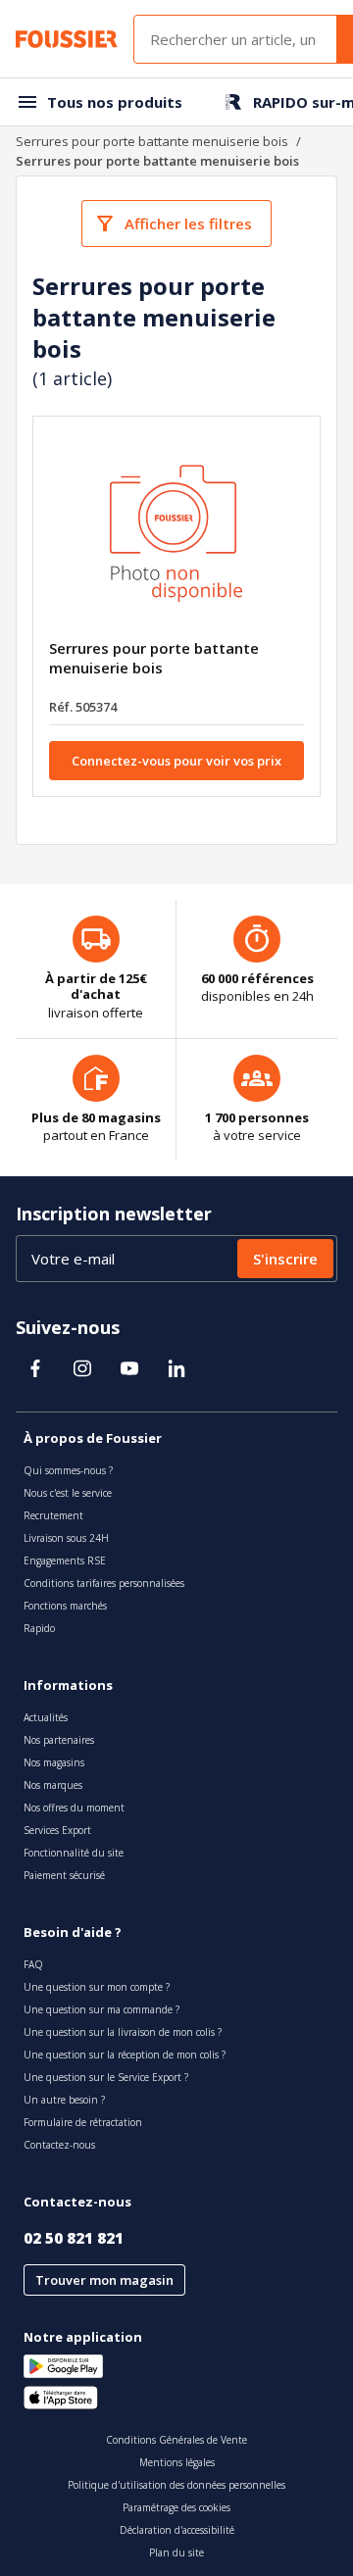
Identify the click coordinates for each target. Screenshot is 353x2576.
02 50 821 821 (74, 2238)
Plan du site (176, 2552)
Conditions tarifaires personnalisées (104, 1583)
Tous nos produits (115, 102)
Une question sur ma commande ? (101, 2009)
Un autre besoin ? (64, 2100)
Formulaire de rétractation (83, 2122)
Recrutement (53, 1515)
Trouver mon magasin (104, 2280)
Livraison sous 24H (66, 1538)
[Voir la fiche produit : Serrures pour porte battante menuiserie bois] (176, 535)
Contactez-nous (59, 2145)
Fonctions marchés (65, 1606)
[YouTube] (129, 1368)
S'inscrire (285, 1259)
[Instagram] (82, 1368)
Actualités (46, 1717)
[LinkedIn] (176, 1368)
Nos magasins (54, 1762)
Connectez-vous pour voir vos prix (176, 761)
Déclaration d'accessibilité (177, 2530)
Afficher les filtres (188, 223)
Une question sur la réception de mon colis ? (125, 2055)
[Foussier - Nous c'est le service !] (67, 39)
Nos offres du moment (74, 1808)
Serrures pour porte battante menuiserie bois (152, 141)
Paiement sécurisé (64, 1875)
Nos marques (53, 1785)
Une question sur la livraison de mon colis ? (123, 2032)
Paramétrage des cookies (176, 2507)
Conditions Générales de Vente (176, 2440)
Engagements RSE (65, 1560)
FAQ (33, 1964)
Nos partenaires (59, 1740)
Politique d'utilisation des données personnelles (176, 2485)
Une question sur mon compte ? (97, 1987)
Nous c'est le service (68, 1493)
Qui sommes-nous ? (68, 1470)
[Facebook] (35, 1368)
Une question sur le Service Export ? (106, 2077)
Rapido (39, 1628)
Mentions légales (177, 2462)
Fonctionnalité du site (74, 1853)
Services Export (57, 1830)
